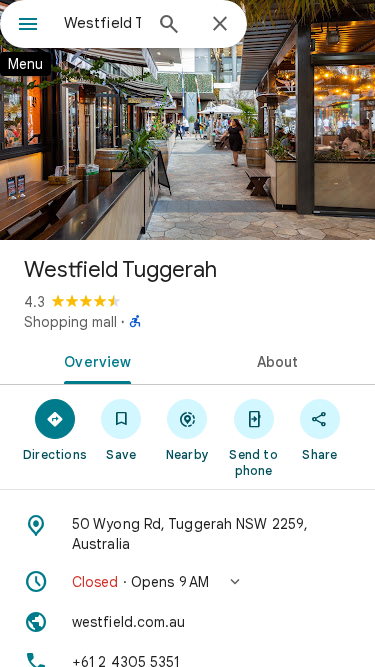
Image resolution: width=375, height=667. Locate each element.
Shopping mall (70, 322)
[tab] (94, 360)
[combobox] (102, 23)
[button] (187, 582)
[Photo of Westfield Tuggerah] (187, 120)
